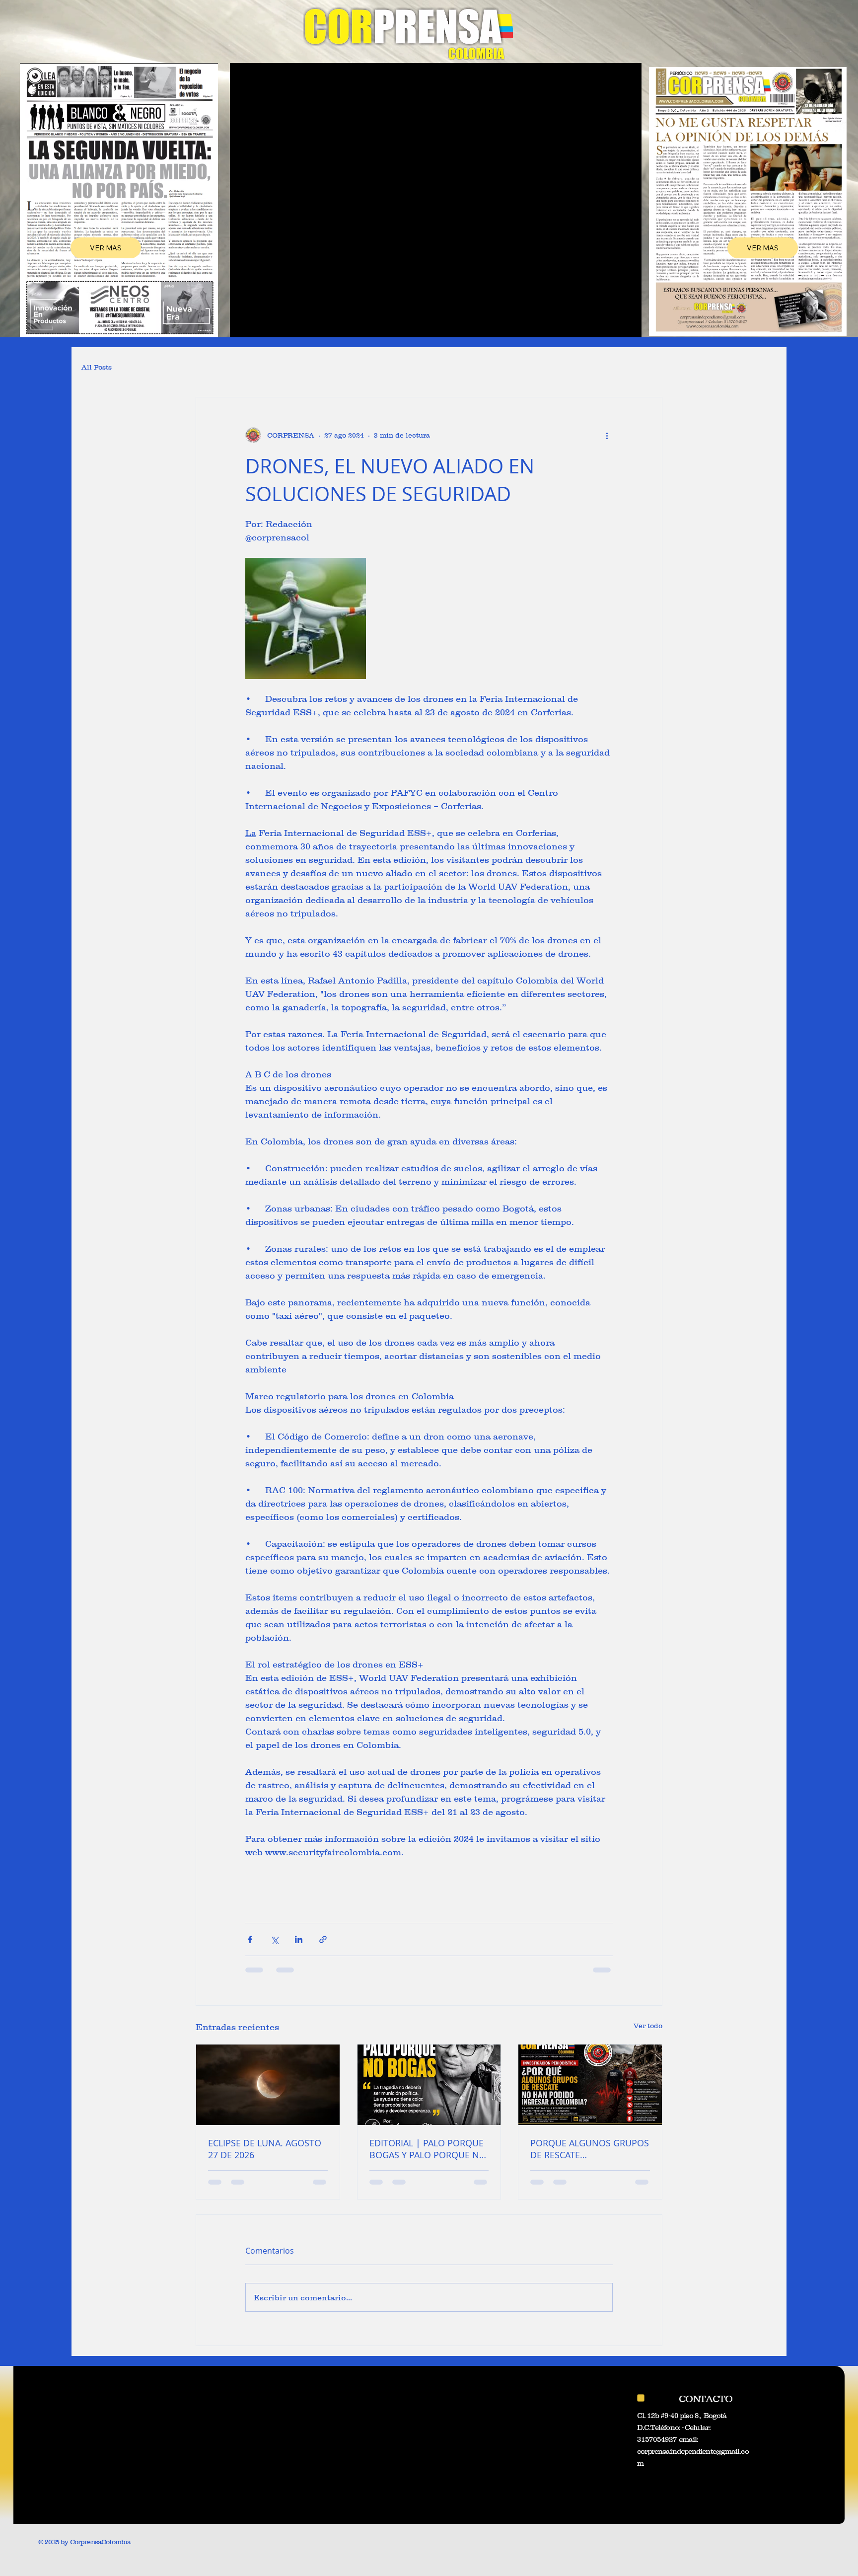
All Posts (97, 367)
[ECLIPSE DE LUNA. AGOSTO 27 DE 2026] (268, 2085)
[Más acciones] (607, 435)
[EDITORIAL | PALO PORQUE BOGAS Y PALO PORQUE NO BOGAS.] (429, 2085)
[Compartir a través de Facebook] (250, 1939)
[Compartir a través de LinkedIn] (299, 1939)
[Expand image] (306, 618)
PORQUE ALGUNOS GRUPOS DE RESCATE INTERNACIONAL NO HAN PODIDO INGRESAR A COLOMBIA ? (590, 2149)
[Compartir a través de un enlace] (323, 1939)
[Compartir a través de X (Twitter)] (274, 1939)
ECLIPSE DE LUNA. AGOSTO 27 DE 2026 (265, 2149)
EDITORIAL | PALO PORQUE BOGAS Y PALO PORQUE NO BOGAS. (428, 2149)
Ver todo (648, 2026)
